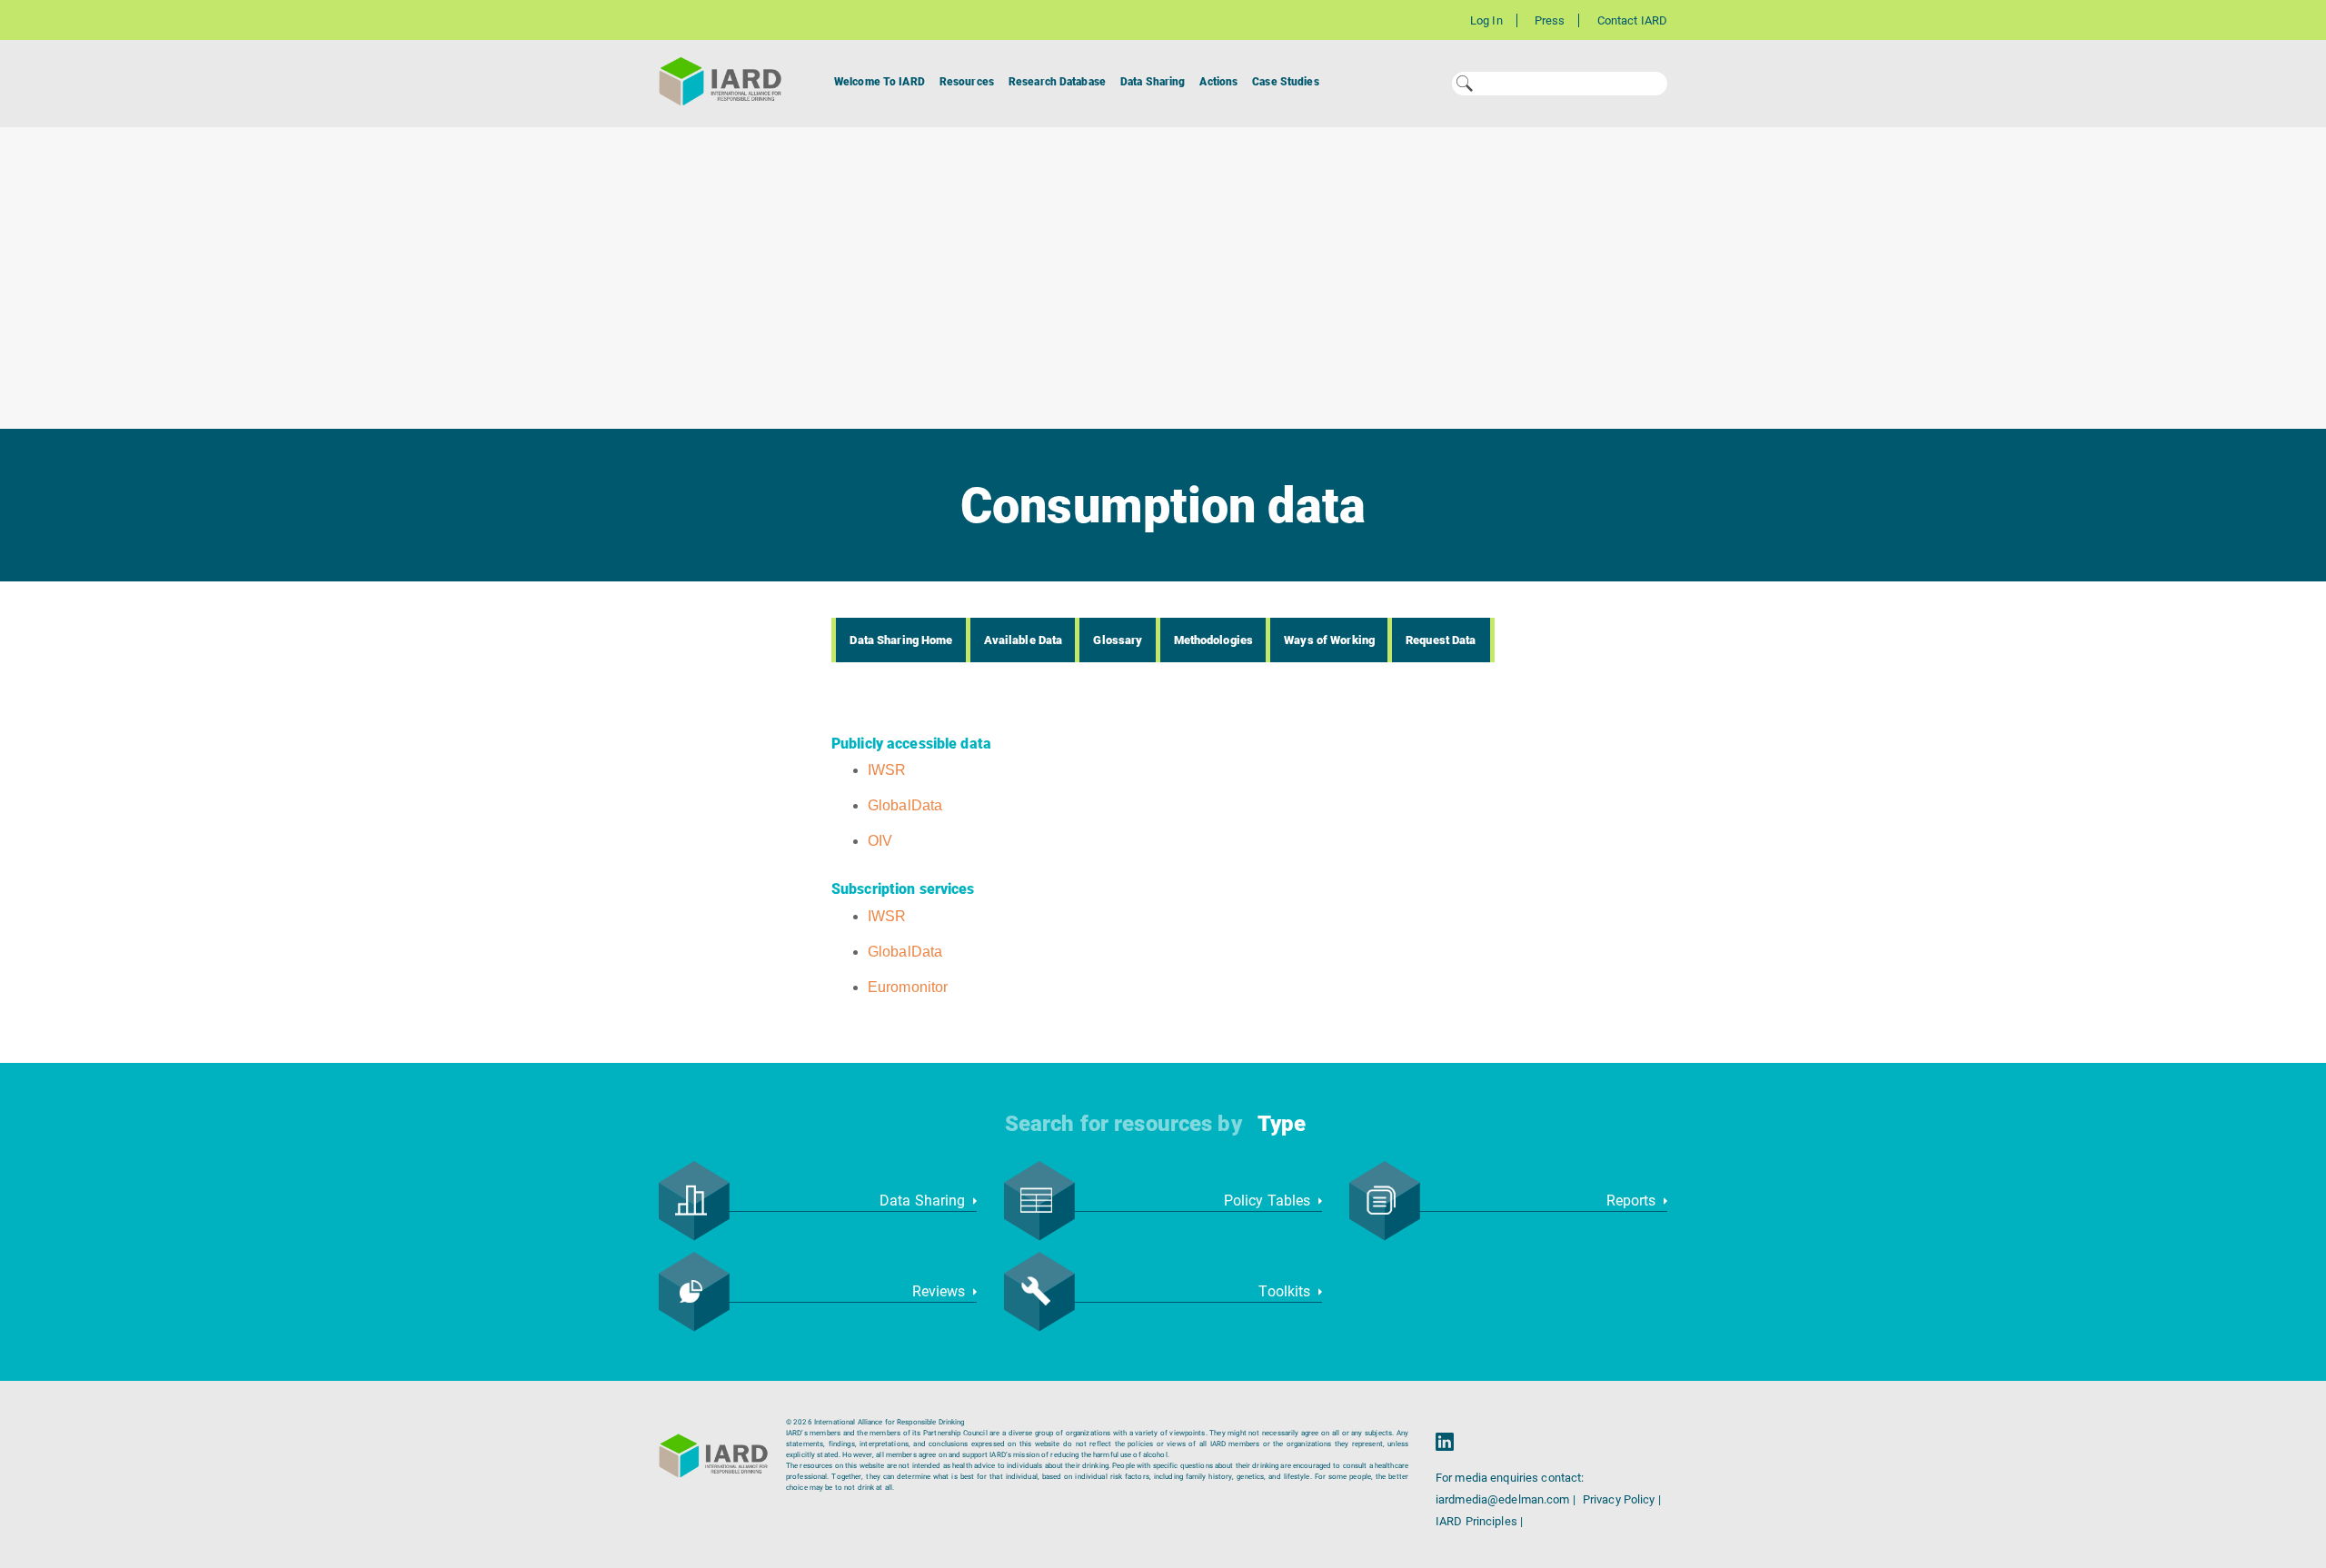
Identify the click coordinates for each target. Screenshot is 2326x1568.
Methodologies (1214, 640)
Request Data (1441, 640)
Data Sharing (1153, 82)
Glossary (1118, 640)
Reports (1633, 1201)
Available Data (1024, 640)
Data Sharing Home (901, 640)
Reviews (941, 1291)
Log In (1486, 20)
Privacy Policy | (1622, 1499)
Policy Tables (1269, 1201)
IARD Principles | (1479, 1521)
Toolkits (1286, 1291)
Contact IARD (1632, 20)
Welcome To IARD (880, 82)
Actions (1218, 82)
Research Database (1057, 82)
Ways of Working (1329, 640)
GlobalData (905, 805)
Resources (967, 82)
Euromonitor (908, 987)
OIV (880, 841)
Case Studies (1285, 82)
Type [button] (1282, 1124)
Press (1550, 20)
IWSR (887, 770)
